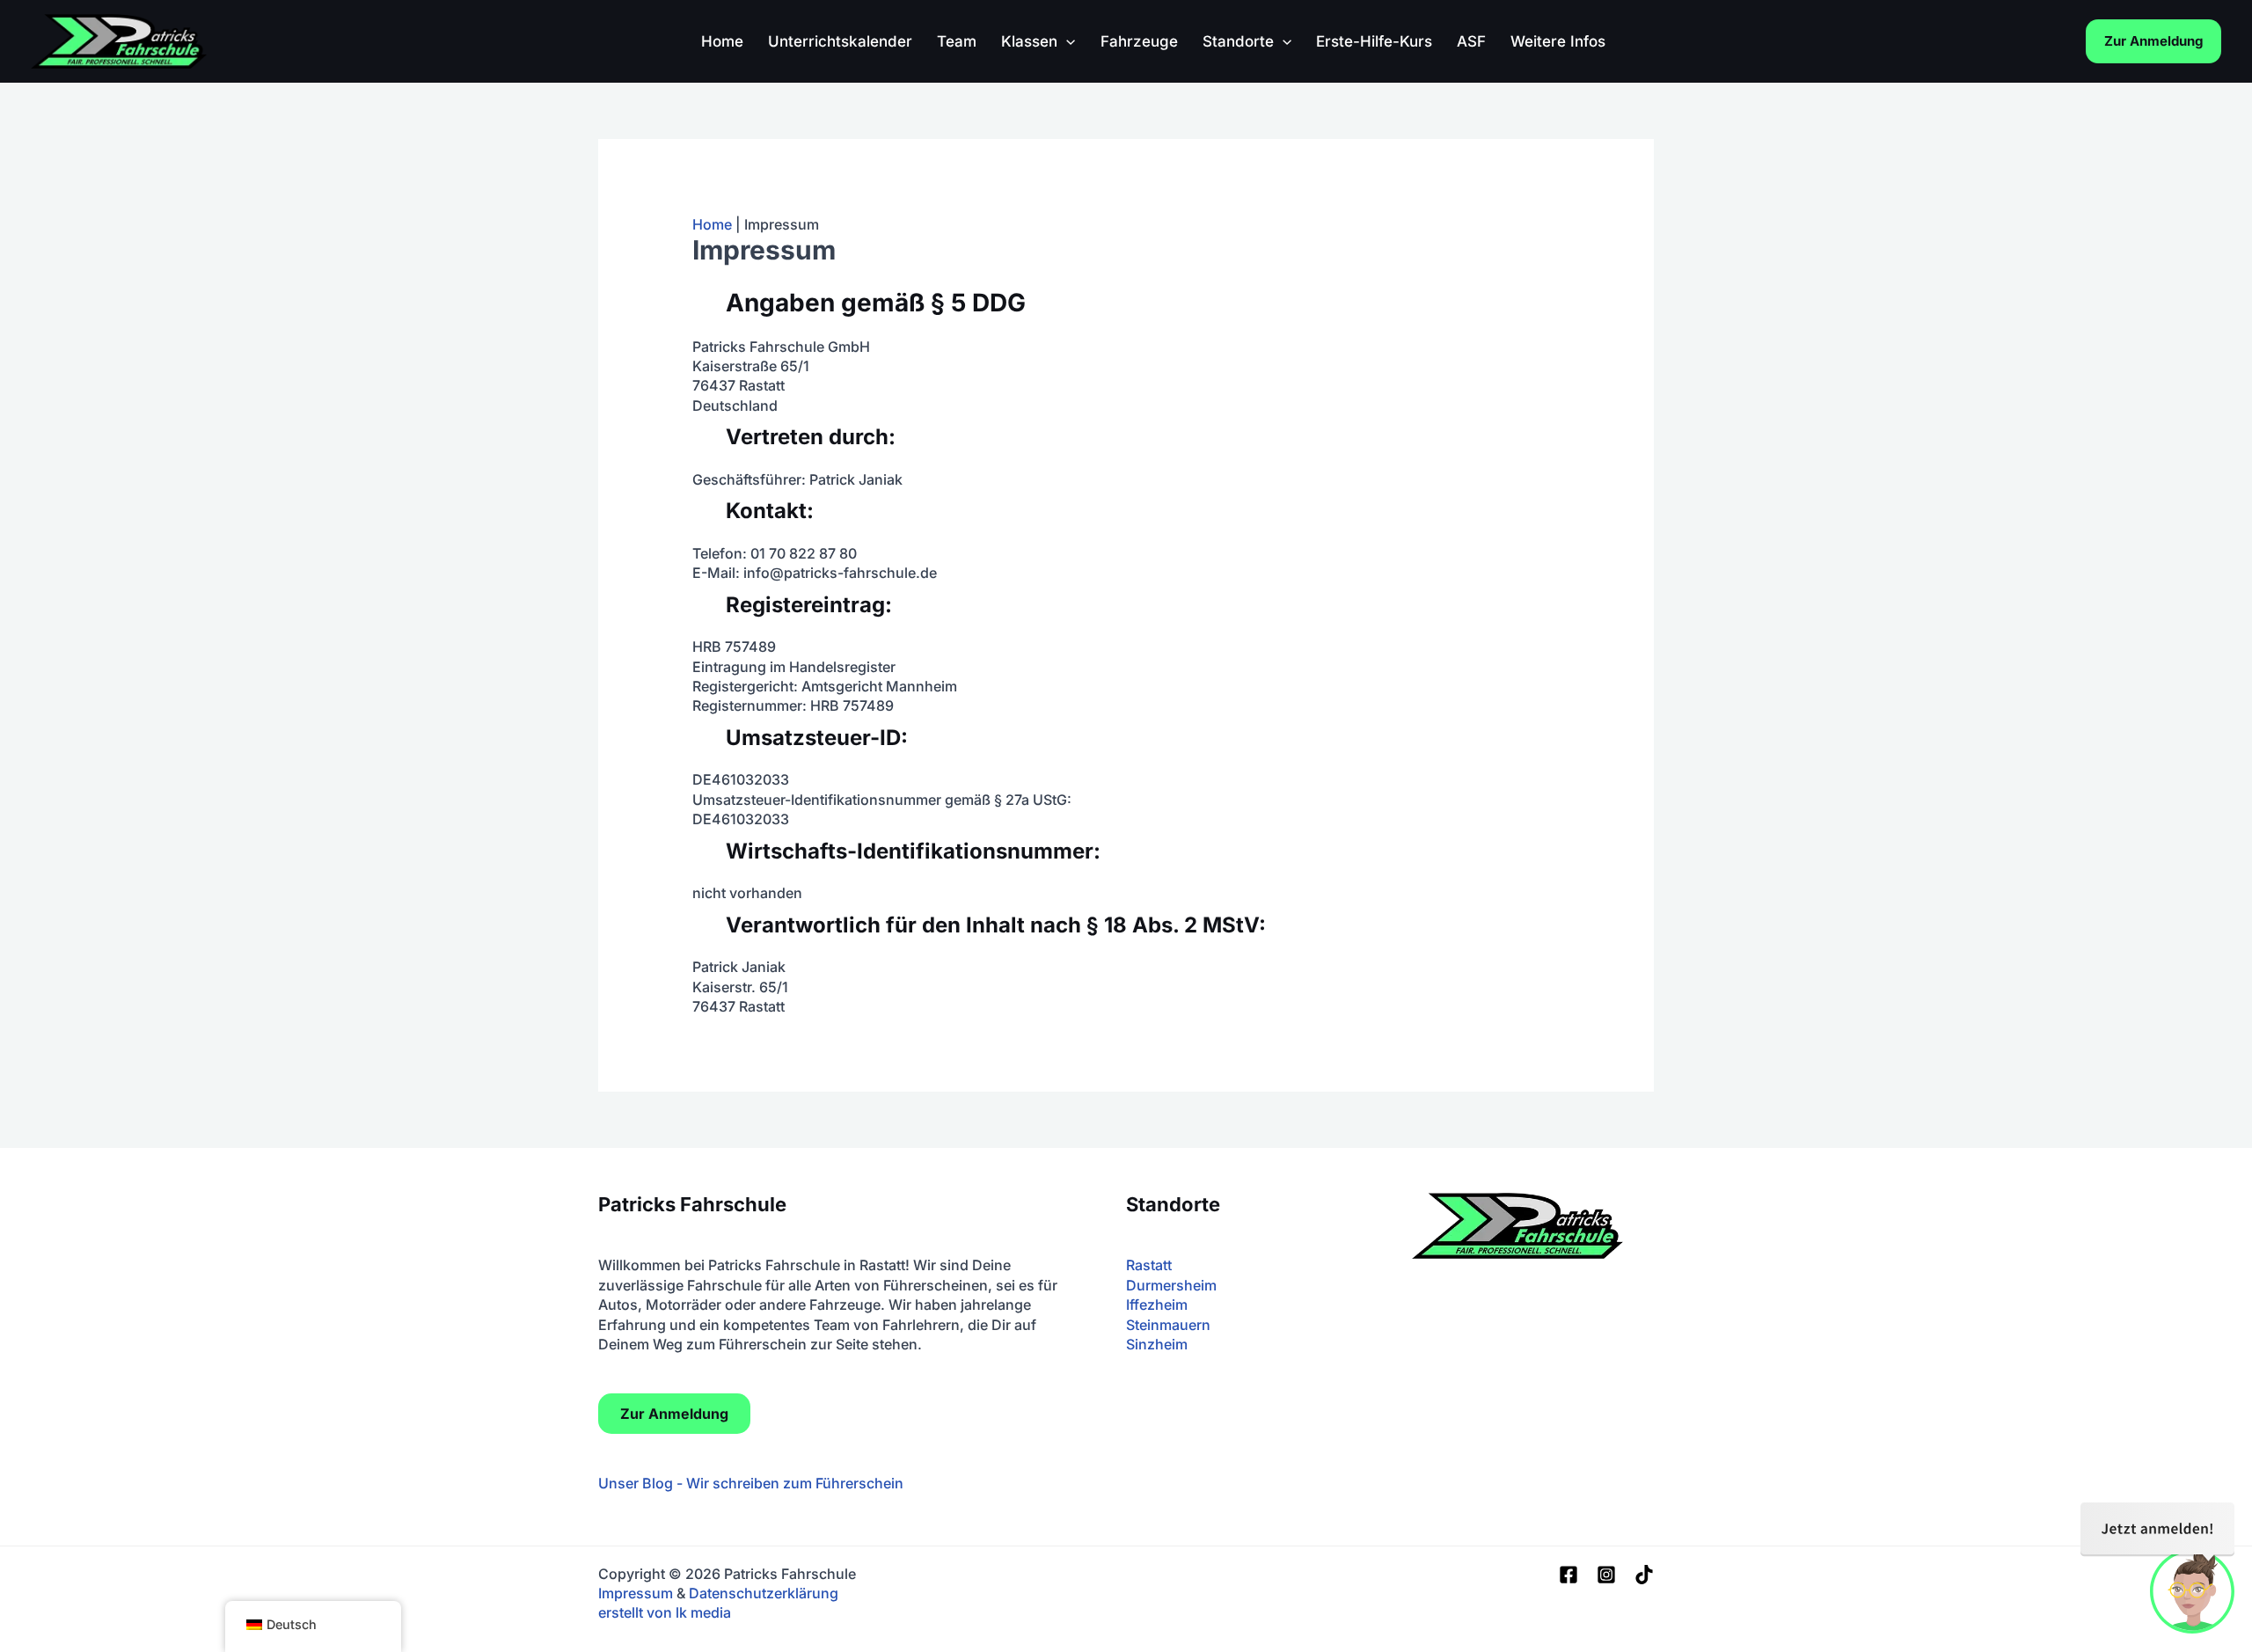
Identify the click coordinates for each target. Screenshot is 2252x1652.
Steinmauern (1168, 1325)
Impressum (636, 1593)
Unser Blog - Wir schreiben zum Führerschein (751, 1483)
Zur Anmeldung (2153, 41)
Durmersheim (1171, 1285)
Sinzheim (1157, 1344)
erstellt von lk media (665, 1612)
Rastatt (1149, 1265)
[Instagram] (1606, 1575)
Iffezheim (1157, 1305)
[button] (1066, 41)
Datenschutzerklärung (764, 1593)
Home (712, 224)
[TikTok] (1644, 1575)
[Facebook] (1568, 1575)
